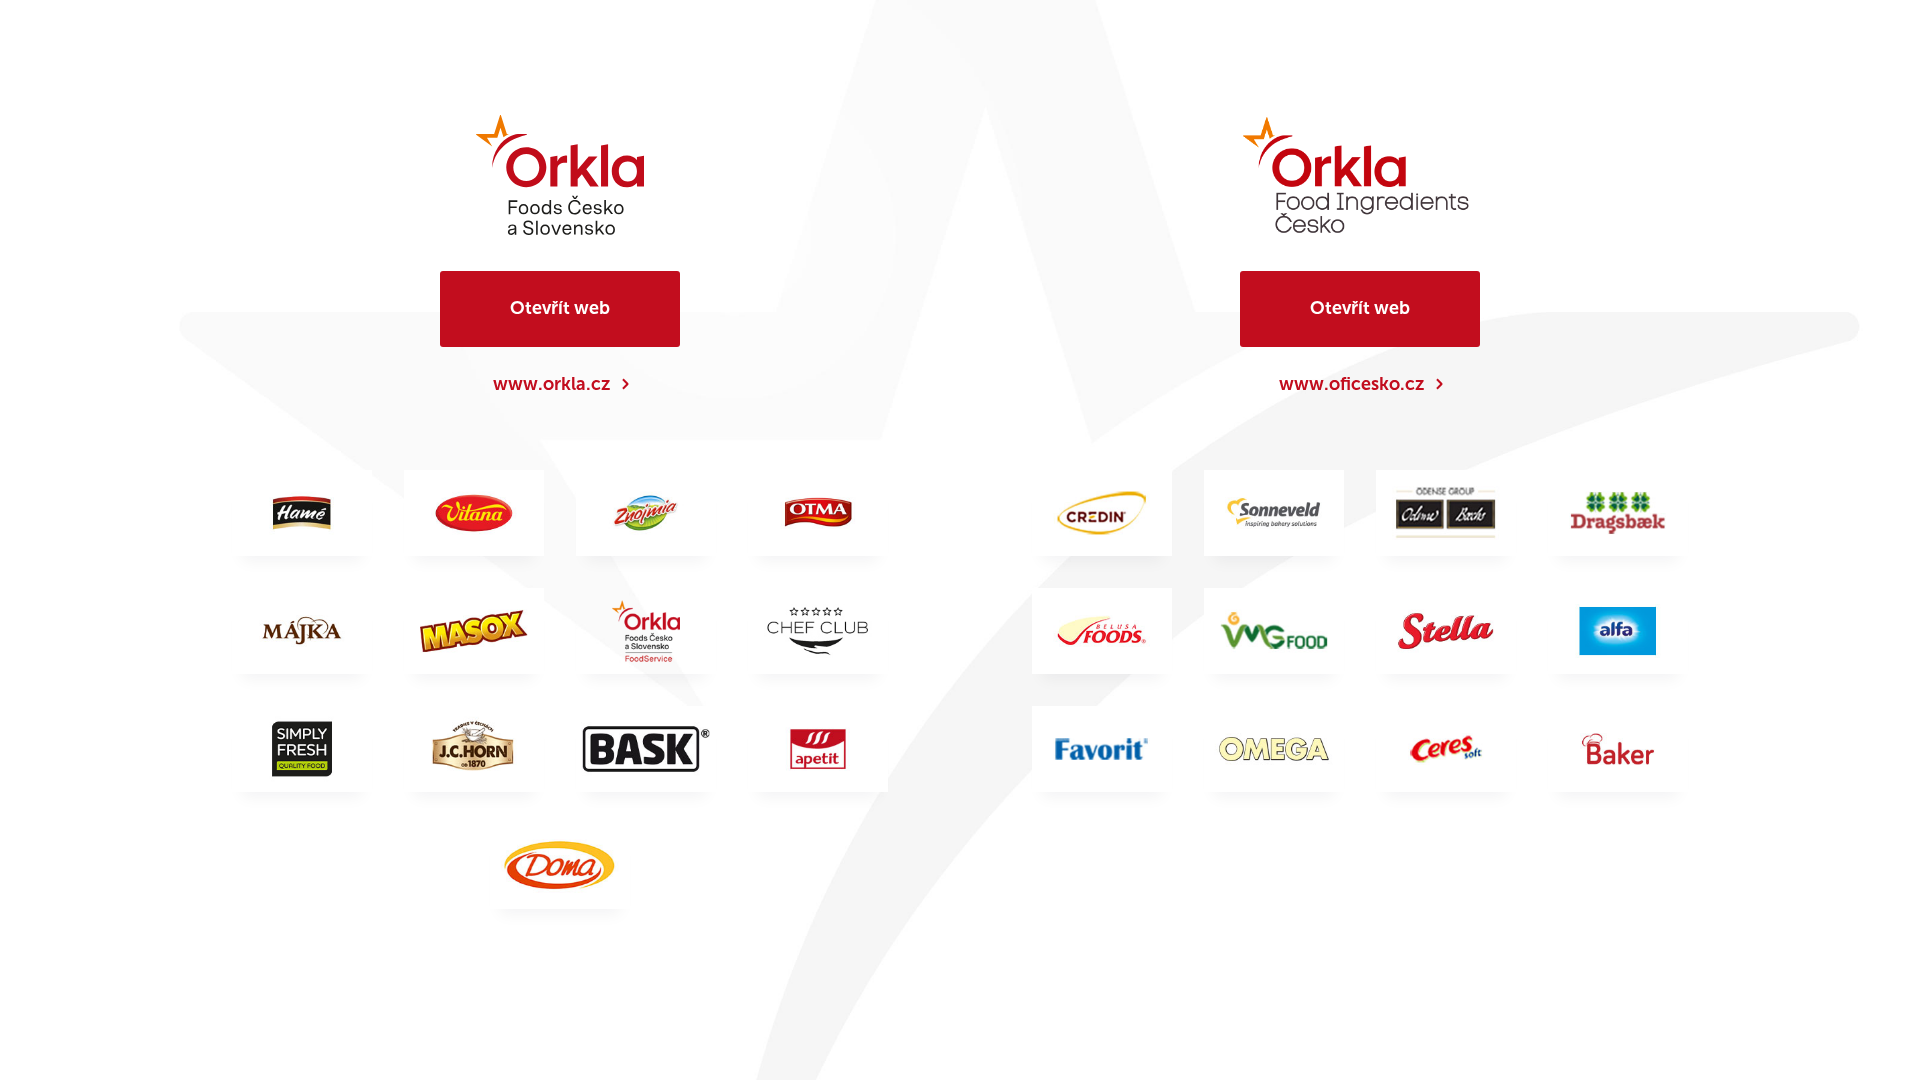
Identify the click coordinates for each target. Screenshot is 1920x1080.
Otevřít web (560, 308)
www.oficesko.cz (1351, 384)
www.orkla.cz (551, 384)
